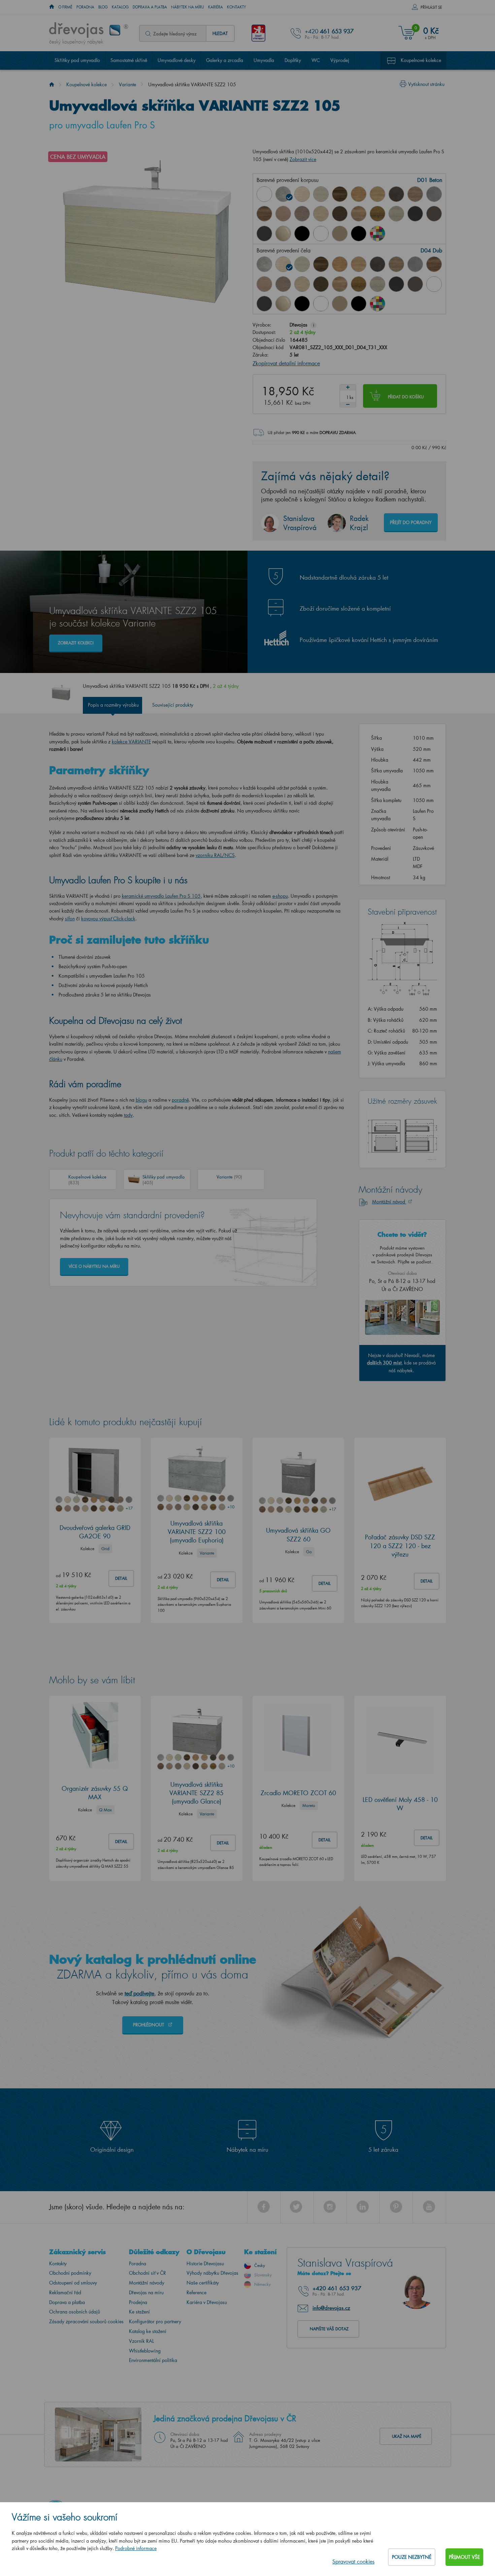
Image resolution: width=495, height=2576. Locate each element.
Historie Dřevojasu (205, 2263)
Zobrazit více (303, 159)
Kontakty (237, 7)
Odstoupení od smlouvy (73, 2283)
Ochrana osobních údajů (75, 2312)
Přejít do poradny (411, 522)
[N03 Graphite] (415, 214)
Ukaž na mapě (407, 2436)
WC (316, 60)
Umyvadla (264, 60)
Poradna (85, 7)
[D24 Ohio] (321, 214)
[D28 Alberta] (396, 214)
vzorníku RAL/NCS (215, 855)
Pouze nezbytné (412, 2557)
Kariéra (216, 7)
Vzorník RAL (141, 2341)
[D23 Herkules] (302, 214)
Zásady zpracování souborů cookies (86, 2321)
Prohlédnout (149, 2025)
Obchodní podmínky (70, 2273)
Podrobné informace (136, 2548)
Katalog (120, 7)
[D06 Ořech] (321, 264)
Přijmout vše (464, 2557)
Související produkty (173, 705)
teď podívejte (139, 1993)
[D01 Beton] (283, 194)
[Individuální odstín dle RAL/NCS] (377, 234)
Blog (103, 7)
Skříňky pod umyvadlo (77, 60)
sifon (70, 918)
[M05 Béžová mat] (340, 234)
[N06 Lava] (434, 214)
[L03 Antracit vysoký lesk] (264, 234)
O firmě (65, 7)
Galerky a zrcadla (225, 60)
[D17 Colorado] (415, 194)
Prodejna (138, 2302)
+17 (129, 1508)
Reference (196, 2292)
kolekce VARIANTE (131, 742)
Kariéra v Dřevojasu (207, 2302)
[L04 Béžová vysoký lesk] (283, 304)
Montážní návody (147, 2283)
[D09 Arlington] (359, 194)
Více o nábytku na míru (94, 1266)
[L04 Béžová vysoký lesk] (283, 234)
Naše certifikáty (203, 2283)
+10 (231, 1507)
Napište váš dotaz (329, 2329)
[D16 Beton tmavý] (396, 194)
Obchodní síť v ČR (147, 2273)
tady (128, 1115)
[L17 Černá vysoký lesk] (302, 234)
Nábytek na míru (188, 7)
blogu (141, 1100)
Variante (127, 84)
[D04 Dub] (302, 194)
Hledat (220, 33)
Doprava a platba (150, 7)
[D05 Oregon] (321, 194)
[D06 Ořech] (340, 194)
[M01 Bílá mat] (321, 234)
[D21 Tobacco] (264, 214)
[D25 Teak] (340, 214)
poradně (180, 1100)
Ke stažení (139, 2312)
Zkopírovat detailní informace (286, 363)
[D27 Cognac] (377, 214)
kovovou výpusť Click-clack (108, 918)
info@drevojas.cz (331, 2308)
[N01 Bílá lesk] (264, 194)
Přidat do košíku (406, 397)
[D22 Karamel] (283, 214)
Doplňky (293, 60)
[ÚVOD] (52, 7)
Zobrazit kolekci (76, 643)
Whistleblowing (145, 2351)
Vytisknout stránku (426, 84)
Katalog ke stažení (148, 2331)
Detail (121, 1578)
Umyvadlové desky (177, 60)
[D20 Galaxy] (434, 194)
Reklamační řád (65, 2292)
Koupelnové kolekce (421, 60)
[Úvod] (52, 84)
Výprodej (340, 60)
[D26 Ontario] (359, 214)
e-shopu (280, 896)
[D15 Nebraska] (377, 194)
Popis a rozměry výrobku (113, 705)
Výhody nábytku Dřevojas (212, 2273)
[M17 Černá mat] (359, 234)
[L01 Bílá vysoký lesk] (434, 284)
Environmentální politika (153, 2360)
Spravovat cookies (353, 2561)
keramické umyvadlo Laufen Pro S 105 (161, 896)
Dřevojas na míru (146, 2292)
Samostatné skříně (129, 60)
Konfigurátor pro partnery (155, 2321)
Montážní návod (389, 1202)
